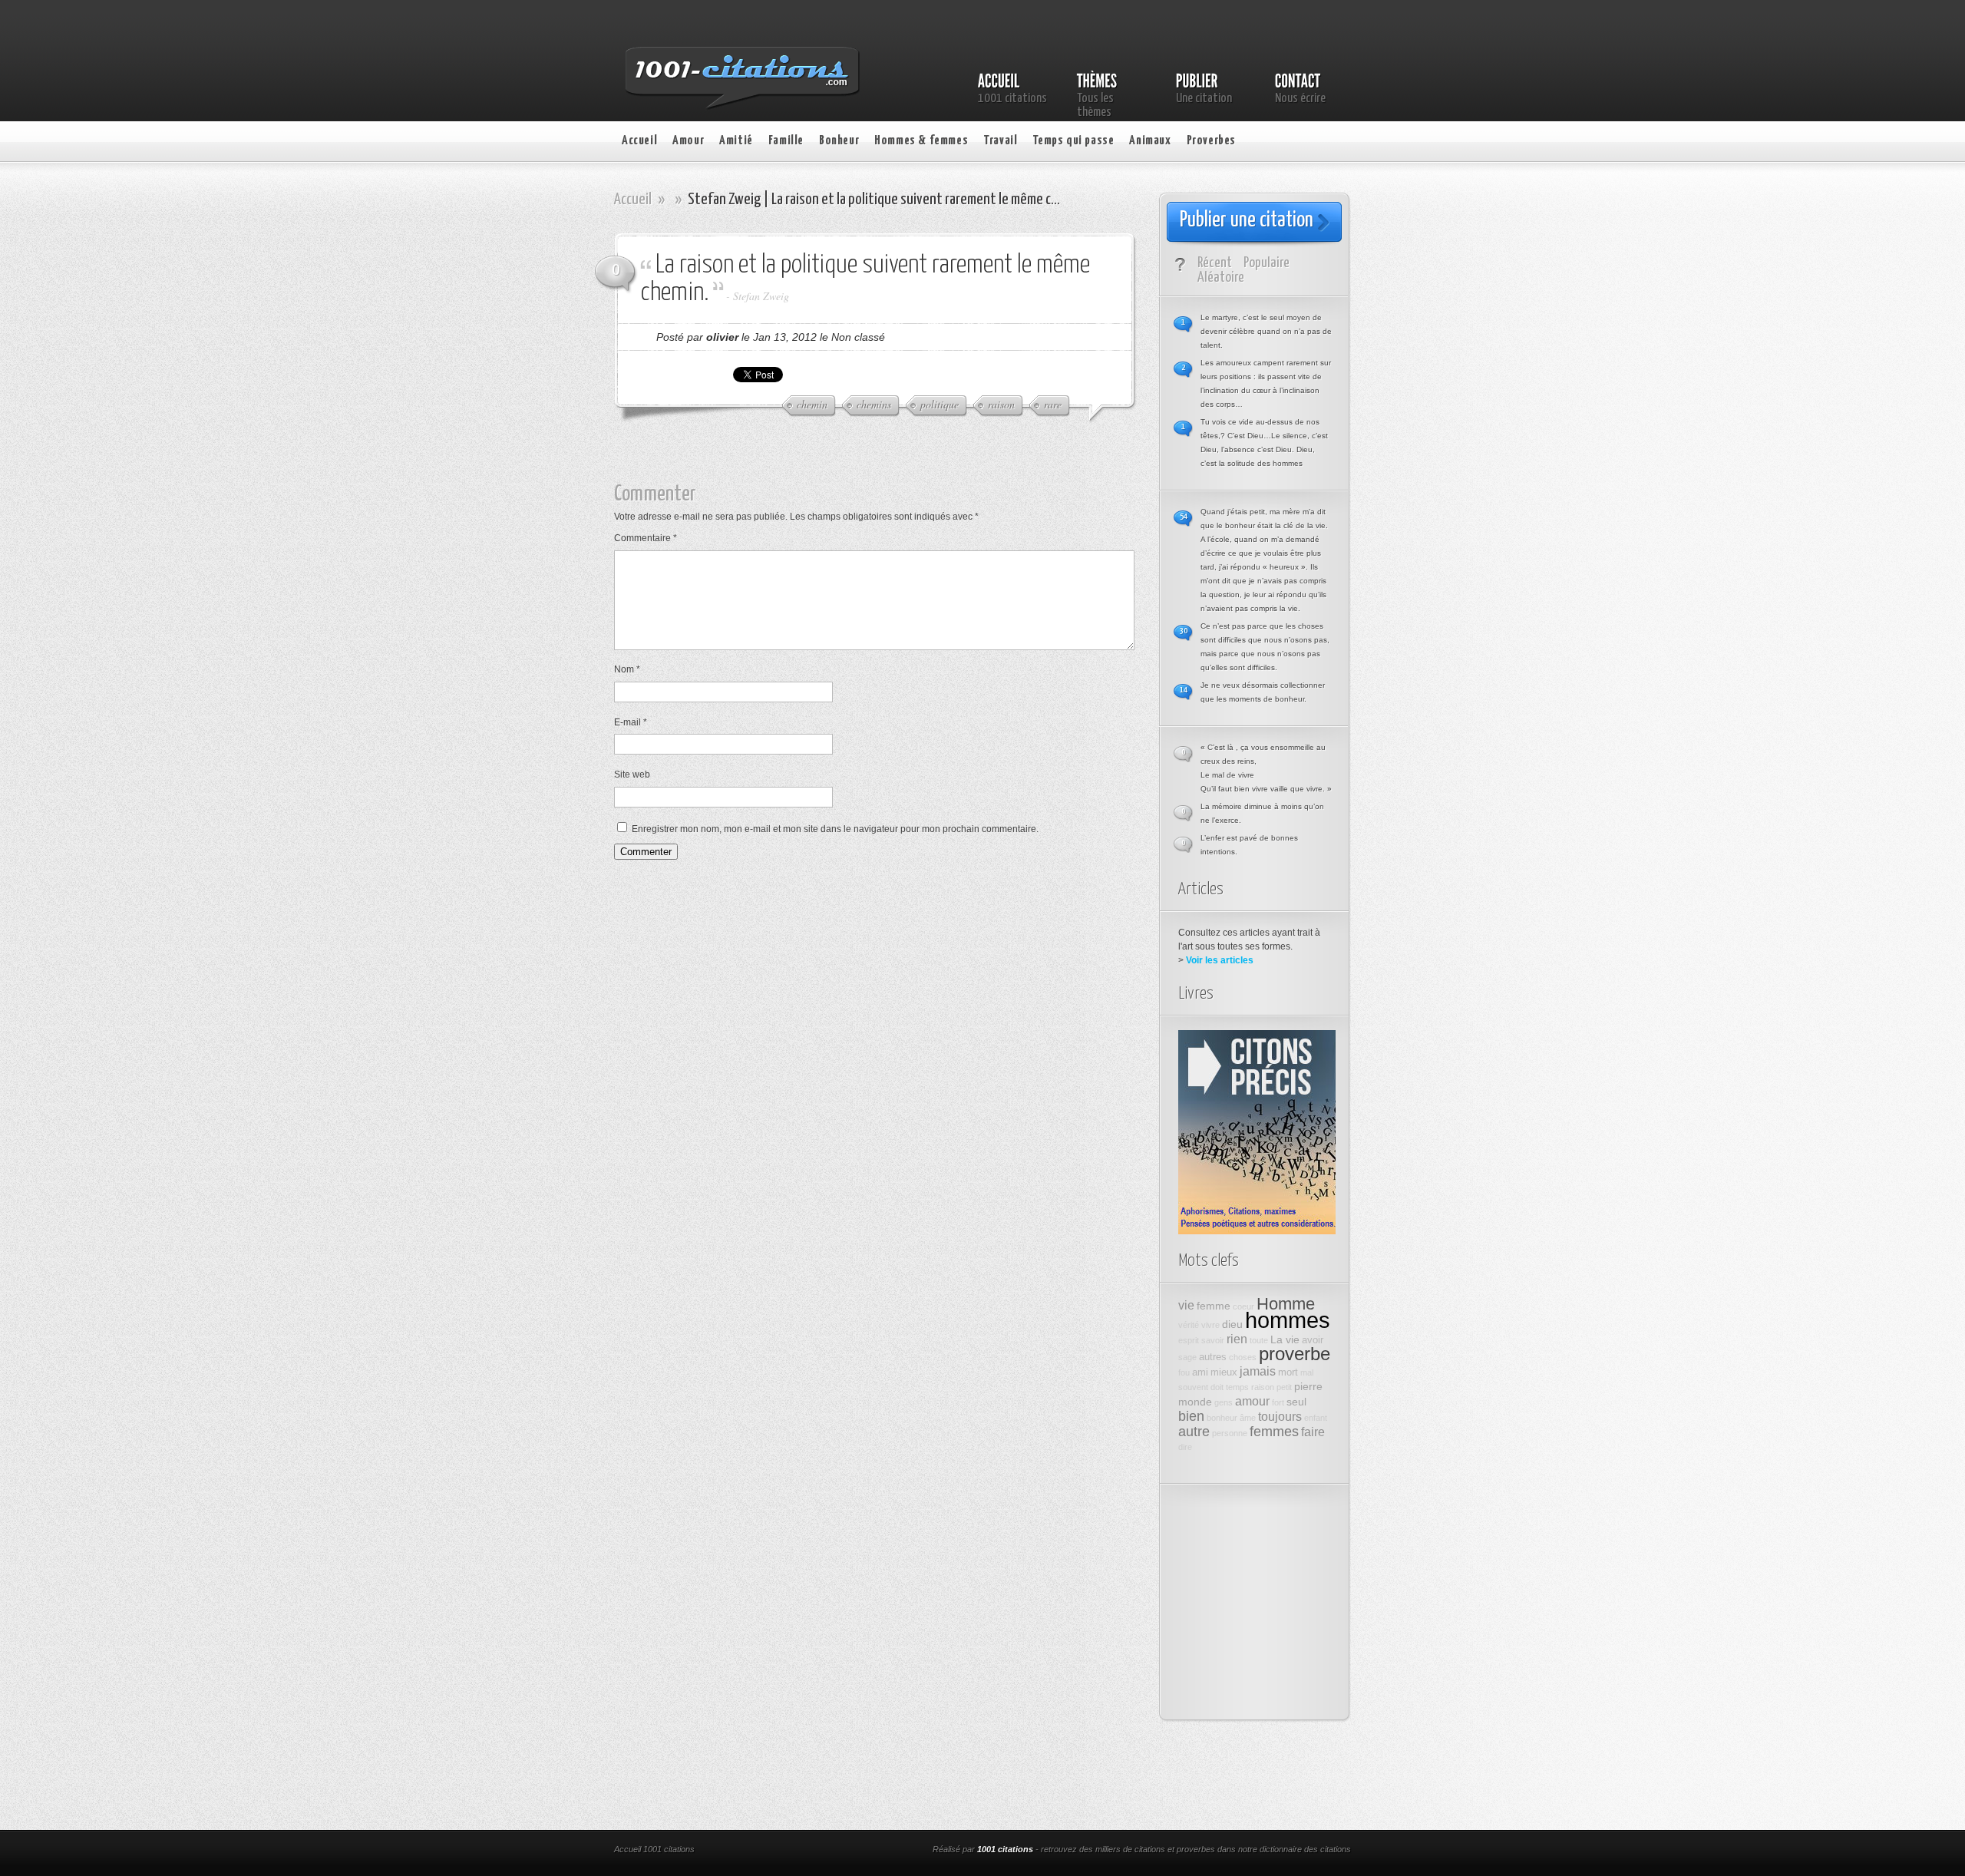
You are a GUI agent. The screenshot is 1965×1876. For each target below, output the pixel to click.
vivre (1210, 1325)
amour (1252, 1401)
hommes (1288, 1320)
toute (1259, 1340)
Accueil (639, 141)
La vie (1285, 1339)
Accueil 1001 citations (654, 1849)
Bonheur (839, 141)
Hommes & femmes (921, 141)
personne (1230, 1433)
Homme (1286, 1304)
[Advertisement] (887, 460)
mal (1307, 1372)
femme (1214, 1306)
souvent (1193, 1387)
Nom (627, 669)
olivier (722, 337)
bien (1191, 1416)
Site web (632, 775)
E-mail (631, 722)
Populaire (1267, 263)
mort (1288, 1372)
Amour (688, 141)
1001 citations (1005, 1849)
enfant (1316, 1418)
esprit (1189, 1340)
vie (1186, 1305)
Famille (786, 141)
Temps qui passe (1073, 141)
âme (1248, 1418)
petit (1284, 1387)
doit (1217, 1387)
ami (1200, 1372)
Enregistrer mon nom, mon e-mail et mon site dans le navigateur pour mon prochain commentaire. (835, 829)
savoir (1213, 1340)
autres (1213, 1357)
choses (1243, 1357)
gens (1224, 1402)
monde (1195, 1402)
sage (1187, 1357)
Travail (1000, 141)
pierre (1308, 1386)
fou (1184, 1372)
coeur (1243, 1306)
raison (1263, 1387)
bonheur (1222, 1418)
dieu (1232, 1324)
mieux (1224, 1372)
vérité (1189, 1325)
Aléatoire (1221, 277)
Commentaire (646, 538)
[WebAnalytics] (820, 1851)
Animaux (1150, 141)
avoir (1313, 1340)
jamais (1258, 1371)
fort (1278, 1402)
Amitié (736, 141)
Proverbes (1211, 141)
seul (1296, 1402)
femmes (1274, 1432)
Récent (1215, 263)
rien (1237, 1339)
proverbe (1295, 1354)
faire (1313, 1432)
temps (1237, 1387)
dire (1185, 1447)
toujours (1280, 1416)
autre (1194, 1432)
